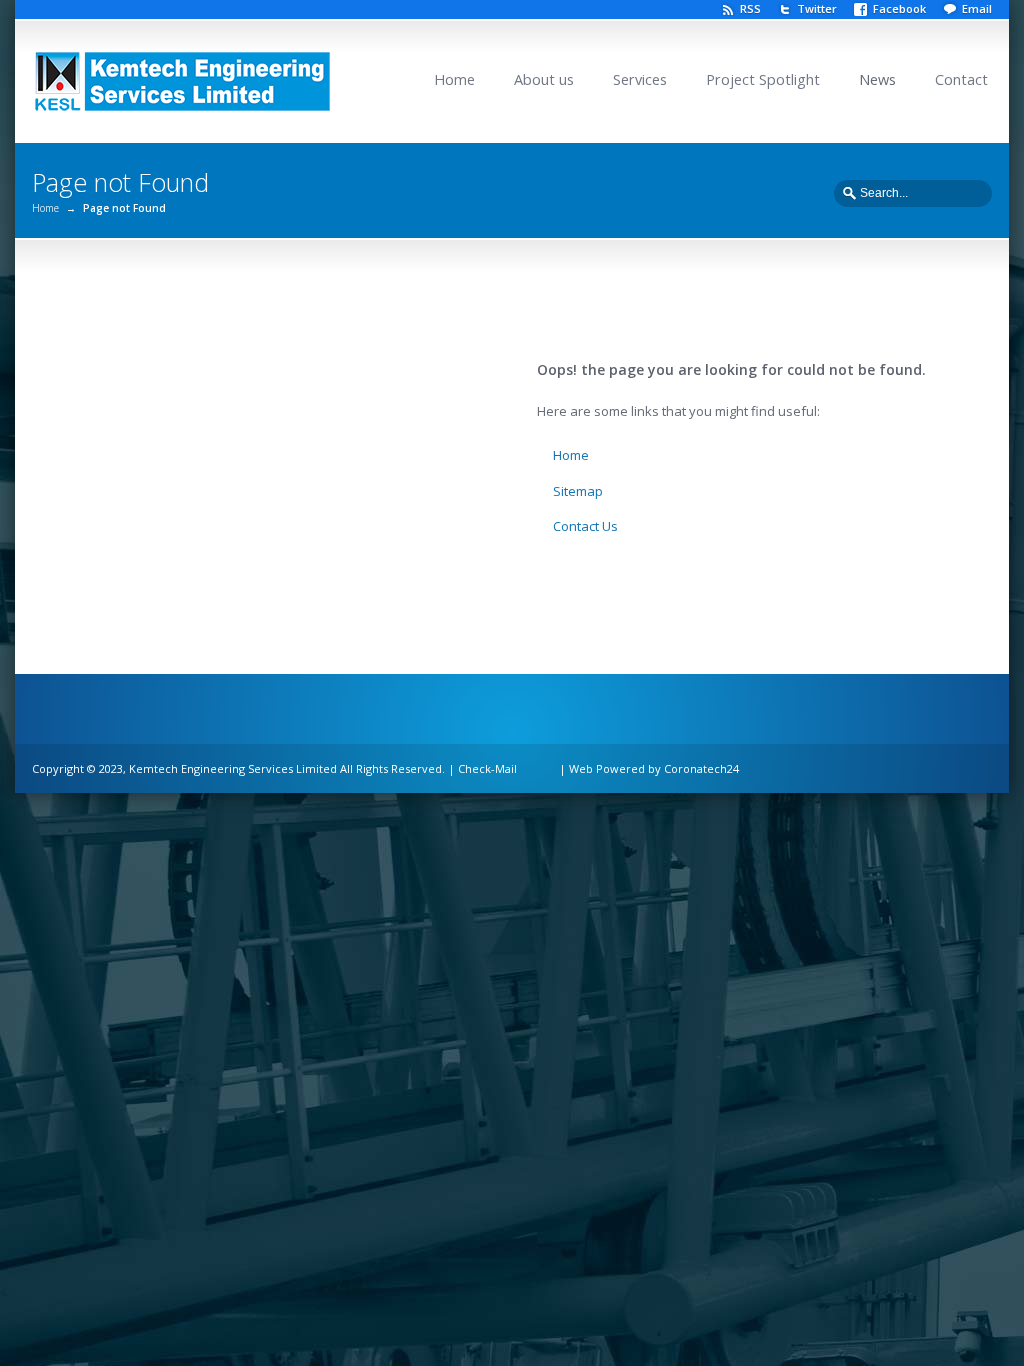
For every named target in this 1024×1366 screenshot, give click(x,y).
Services (640, 79)
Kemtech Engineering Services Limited (233, 768)
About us (544, 79)
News (877, 79)
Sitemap (578, 491)
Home (454, 79)
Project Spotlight (763, 79)
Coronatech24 (701, 768)
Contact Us (585, 526)
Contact (961, 79)
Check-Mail (487, 768)
